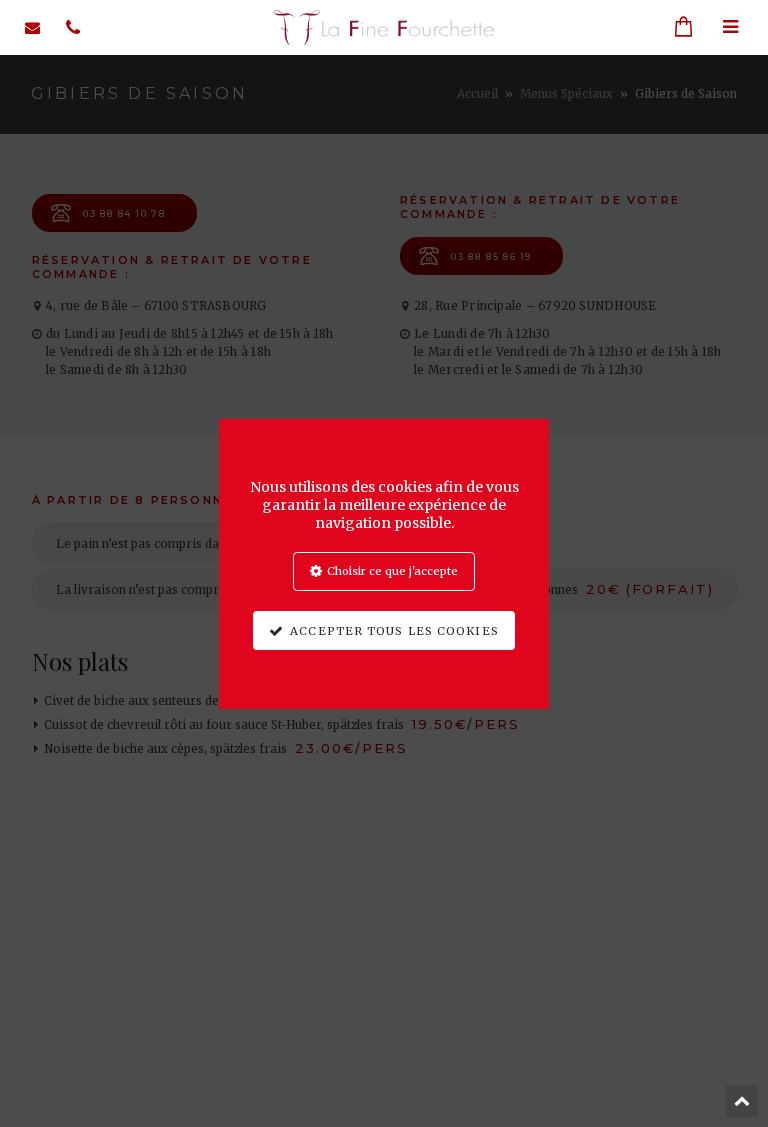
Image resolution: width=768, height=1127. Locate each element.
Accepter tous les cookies (394, 631)
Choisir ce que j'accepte (392, 571)
